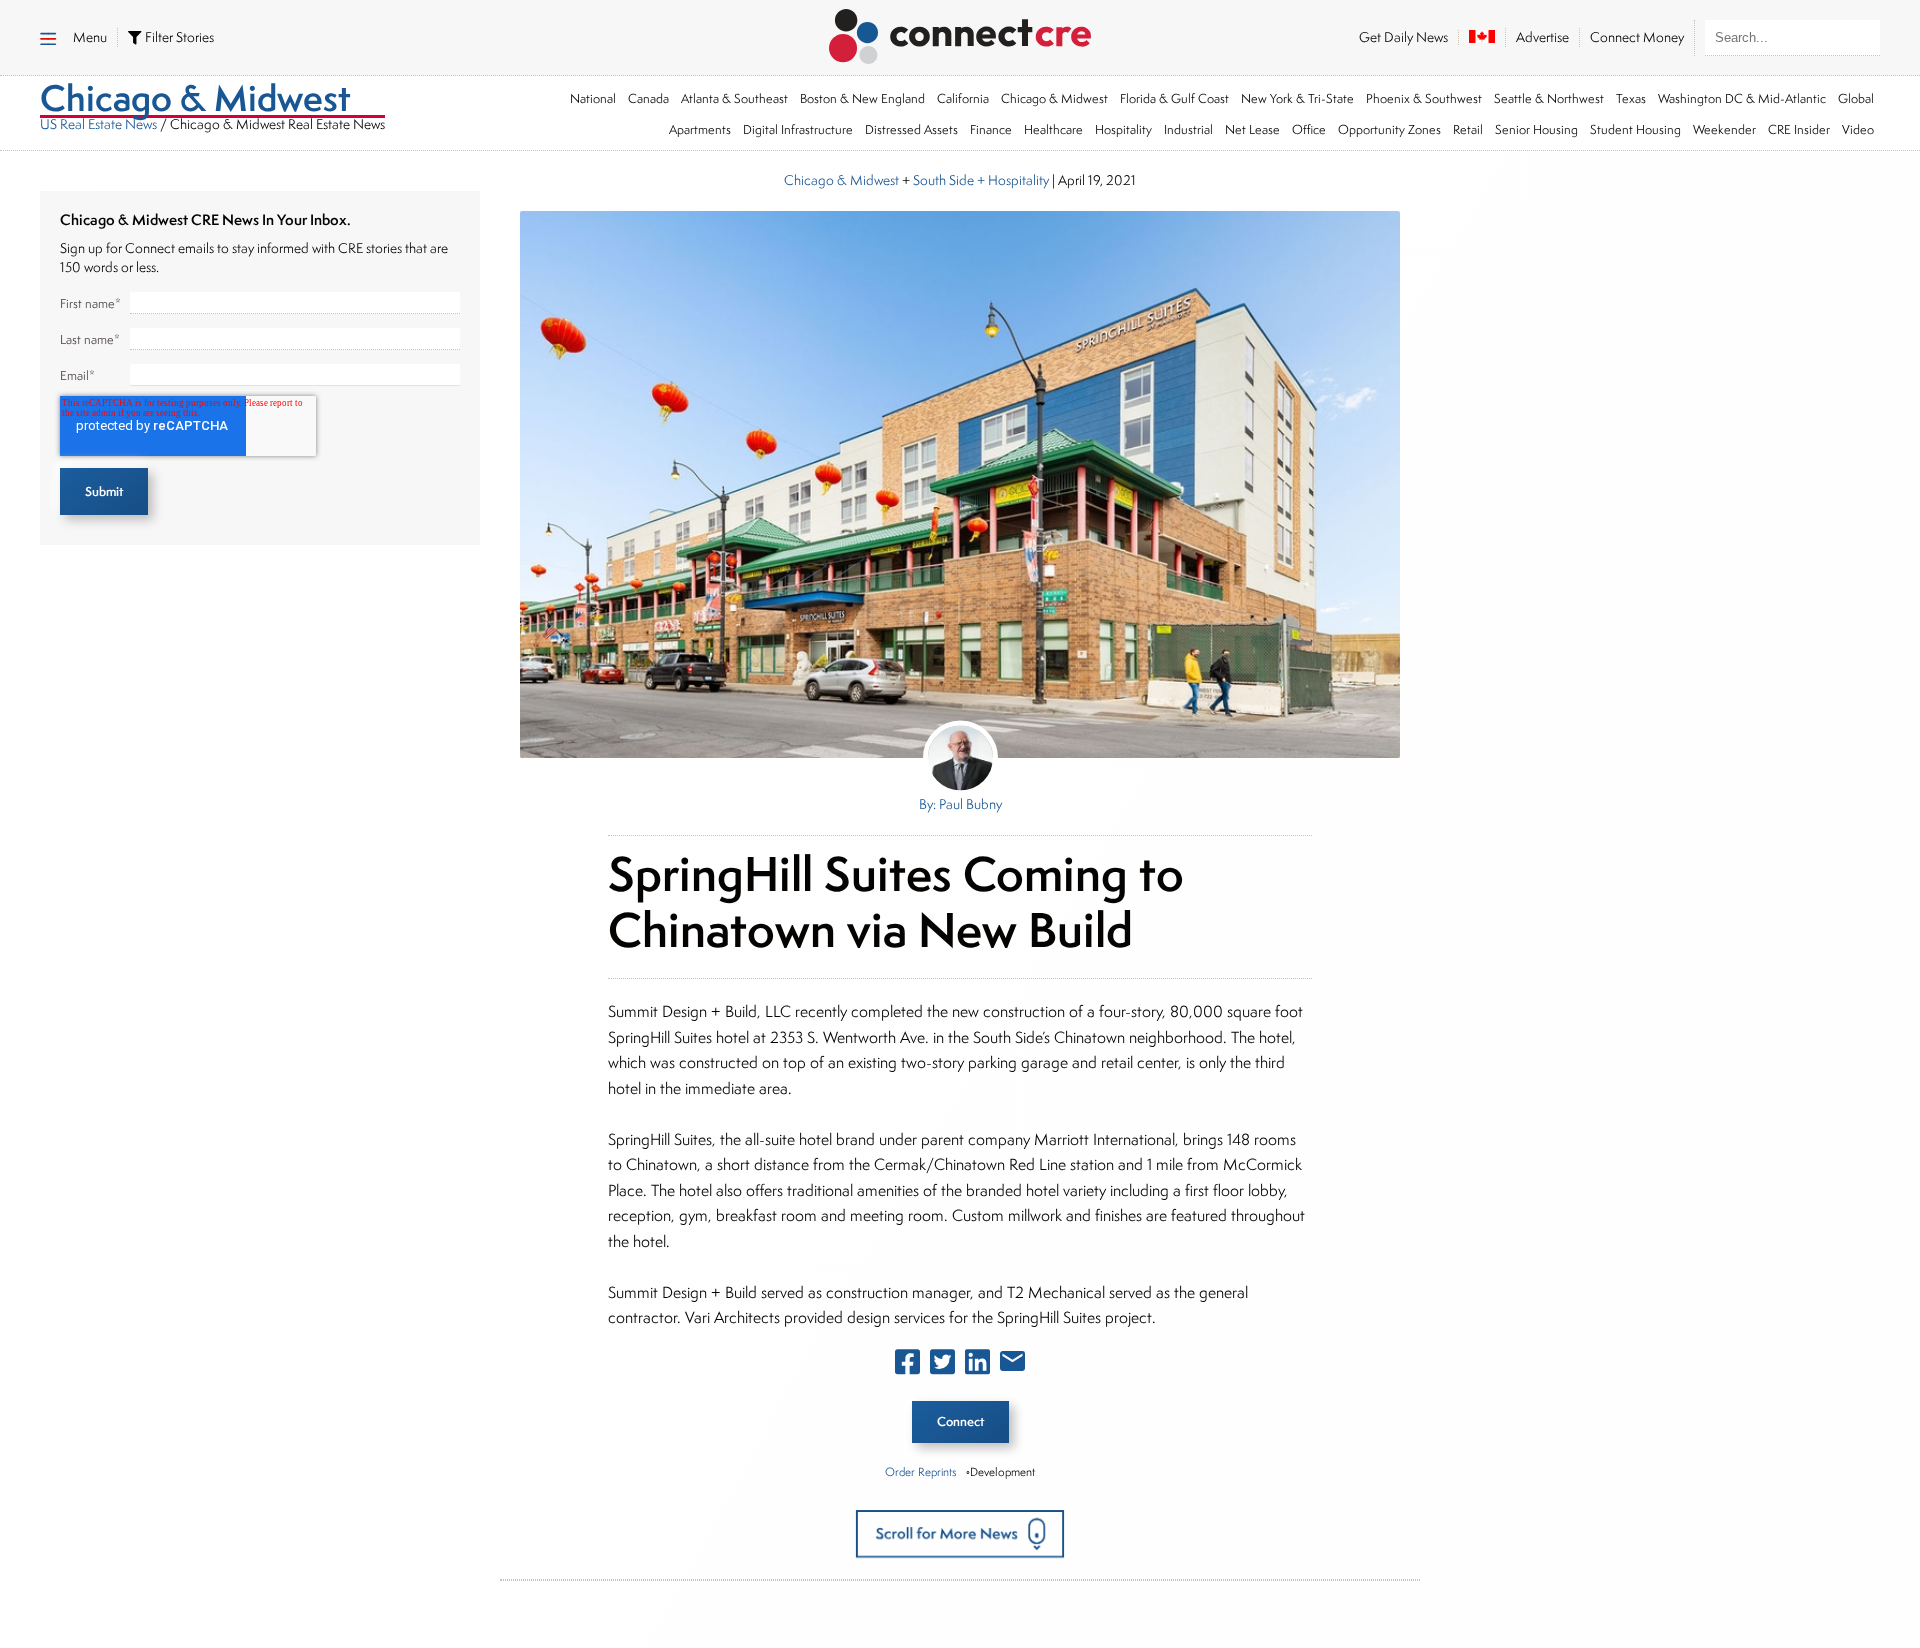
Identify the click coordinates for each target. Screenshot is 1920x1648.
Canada (648, 98)
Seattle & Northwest (1549, 98)
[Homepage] (960, 33)
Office (1309, 129)
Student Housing (1635, 129)
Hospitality (1123, 129)
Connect (960, 1421)
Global (1856, 98)
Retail (1468, 129)
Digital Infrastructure (798, 129)
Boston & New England (862, 98)
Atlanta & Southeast (734, 98)
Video (1858, 129)
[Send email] (1012, 1365)
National (593, 98)
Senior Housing (1536, 129)
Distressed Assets (911, 129)
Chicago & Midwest (1054, 98)
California (963, 98)
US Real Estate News (98, 124)
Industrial (1188, 129)
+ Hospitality (1011, 180)
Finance (991, 129)
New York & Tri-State (1297, 98)
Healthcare (1053, 129)
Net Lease (1252, 129)
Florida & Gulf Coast (1174, 98)
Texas (1631, 98)
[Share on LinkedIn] (977, 1366)
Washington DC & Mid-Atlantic (1742, 98)
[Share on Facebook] (907, 1366)
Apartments (700, 129)
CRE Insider (1799, 129)
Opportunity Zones (1389, 129)
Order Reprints (920, 1471)
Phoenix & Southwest (1424, 98)
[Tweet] (942, 1366)
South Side (943, 180)
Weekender (1724, 129)
